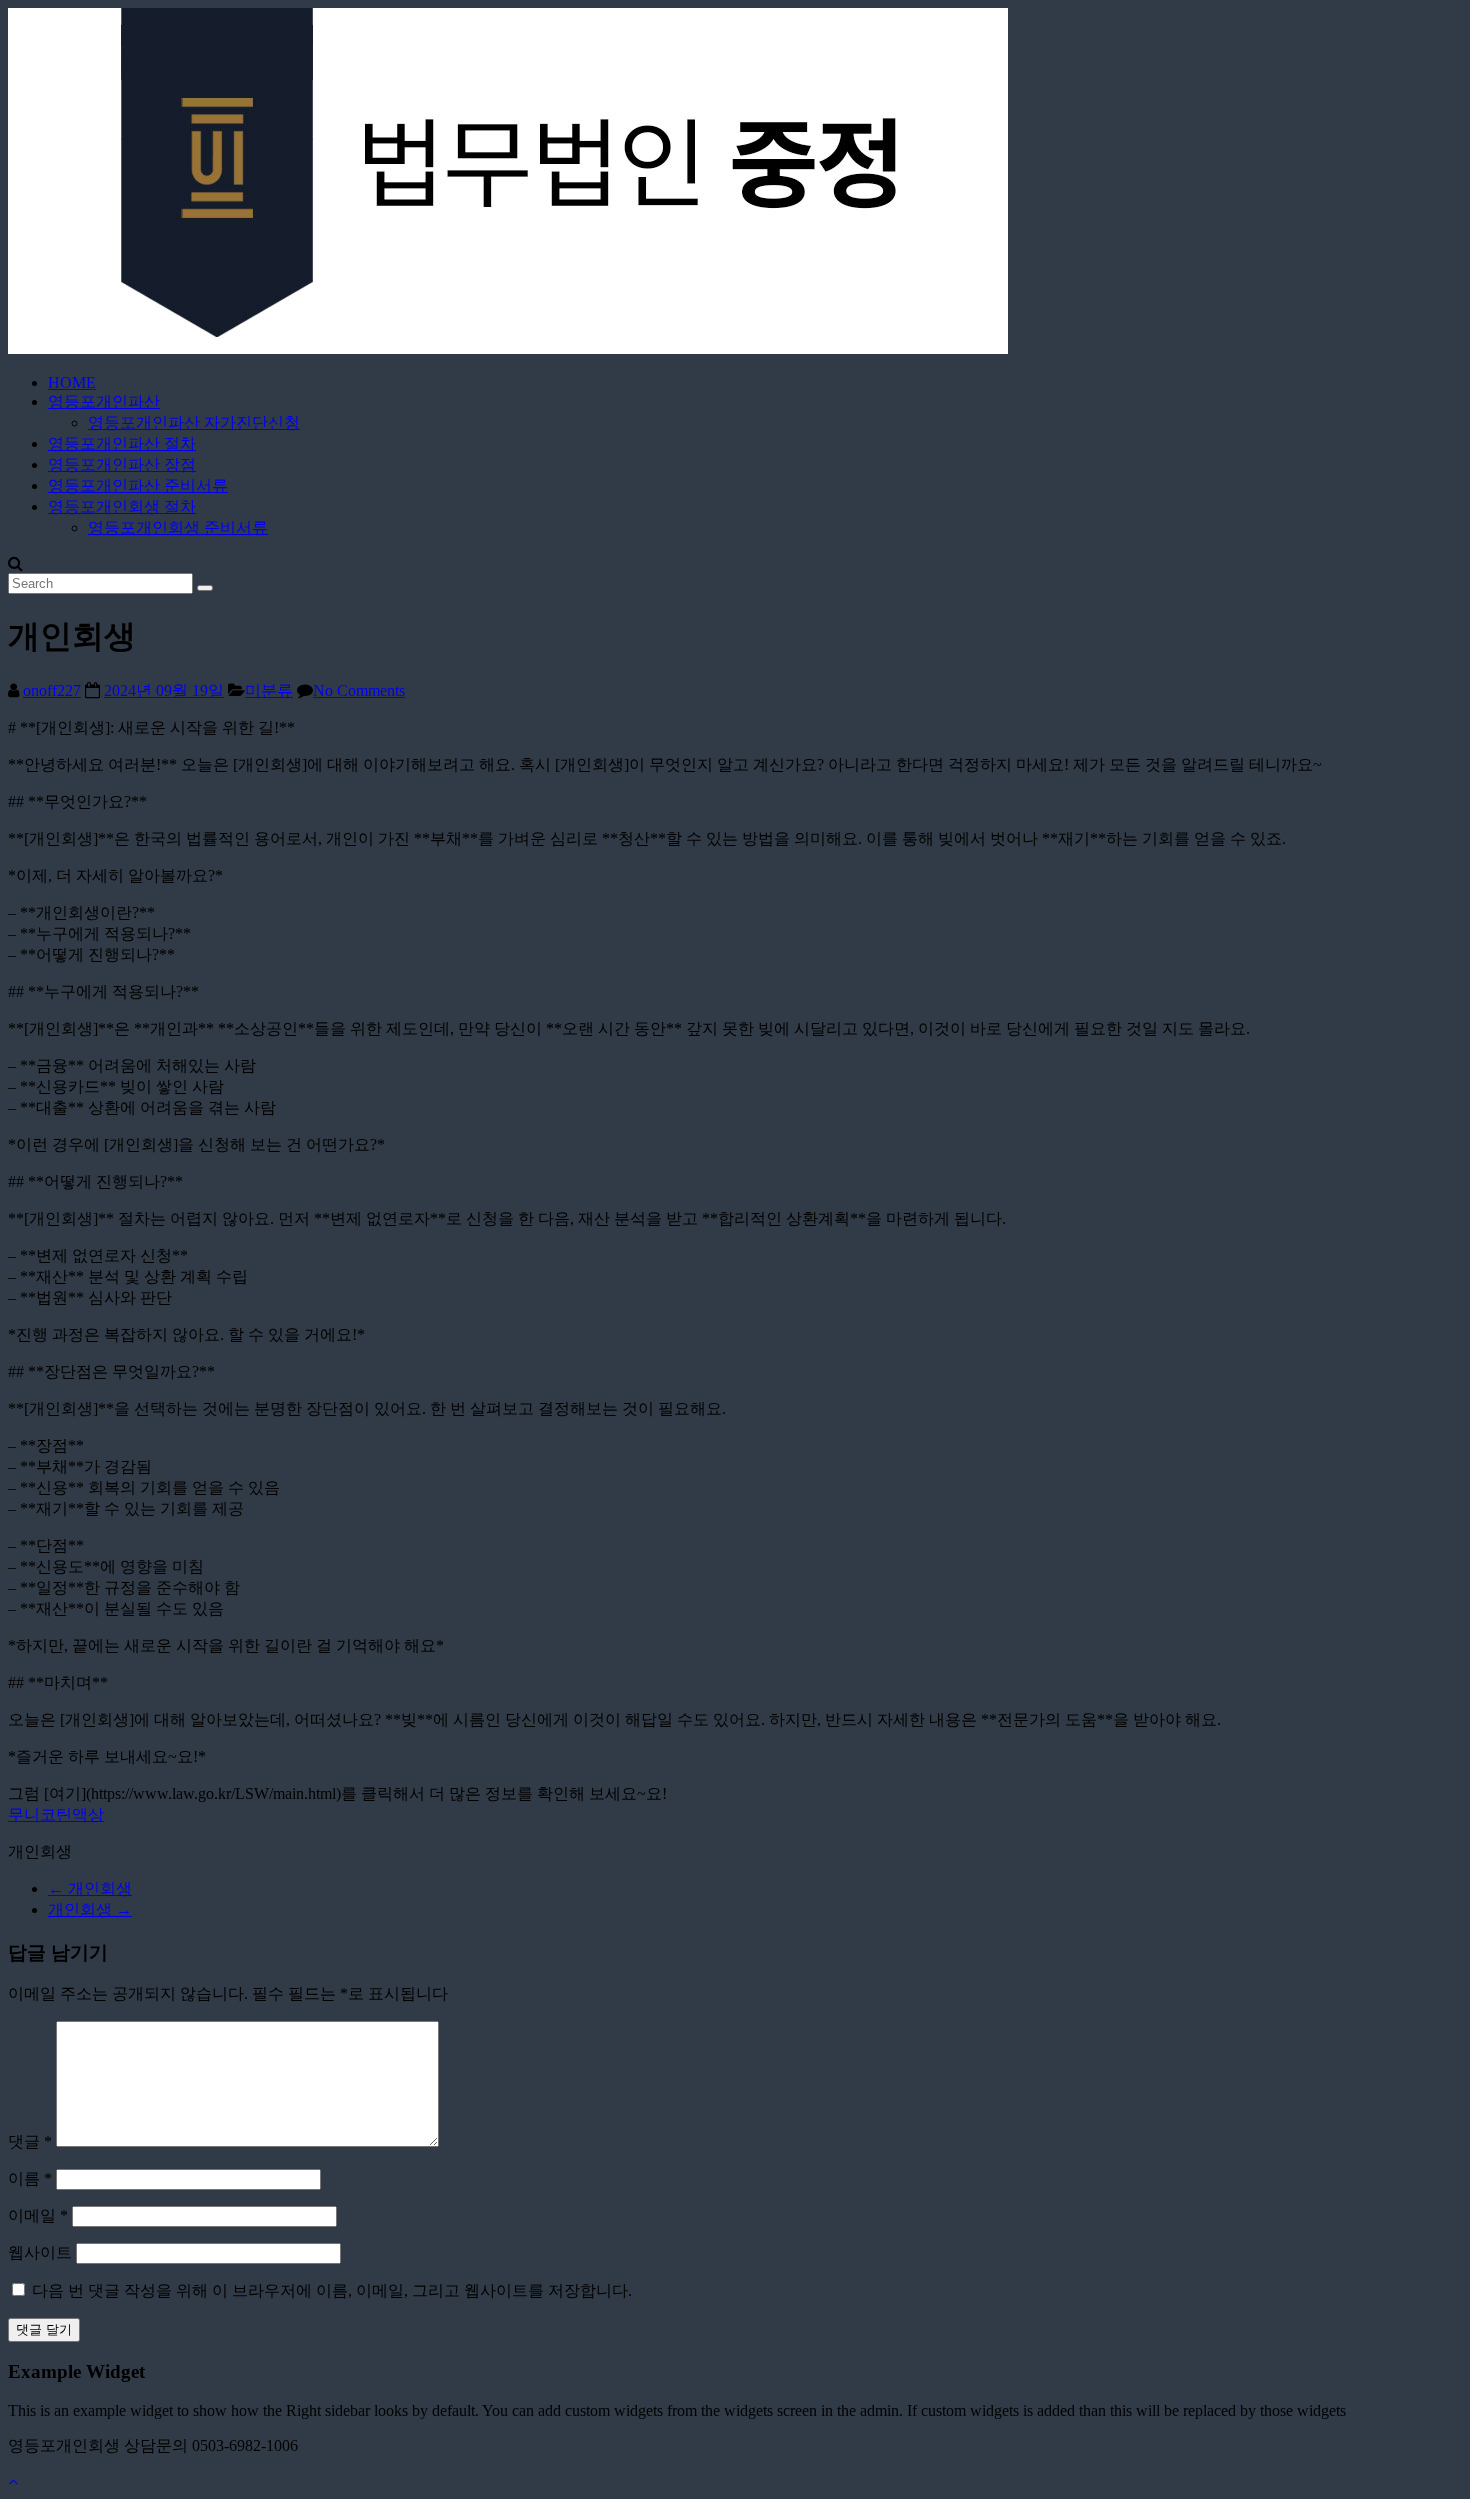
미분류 (269, 690)
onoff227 (52, 690)
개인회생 (90, 1888)
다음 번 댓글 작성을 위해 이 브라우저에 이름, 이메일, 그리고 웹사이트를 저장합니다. (332, 2290)
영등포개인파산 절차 (122, 443)
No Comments (359, 690)
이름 (30, 2178)
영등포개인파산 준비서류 (138, 485)
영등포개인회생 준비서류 (178, 527)
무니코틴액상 (56, 1814)
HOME (72, 382)
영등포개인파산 (104, 401)
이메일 (38, 2215)
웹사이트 (40, 2252)
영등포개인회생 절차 (122, 506)
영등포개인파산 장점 (122, 464)
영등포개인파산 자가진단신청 (194, 422)
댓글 (30, 2141)
